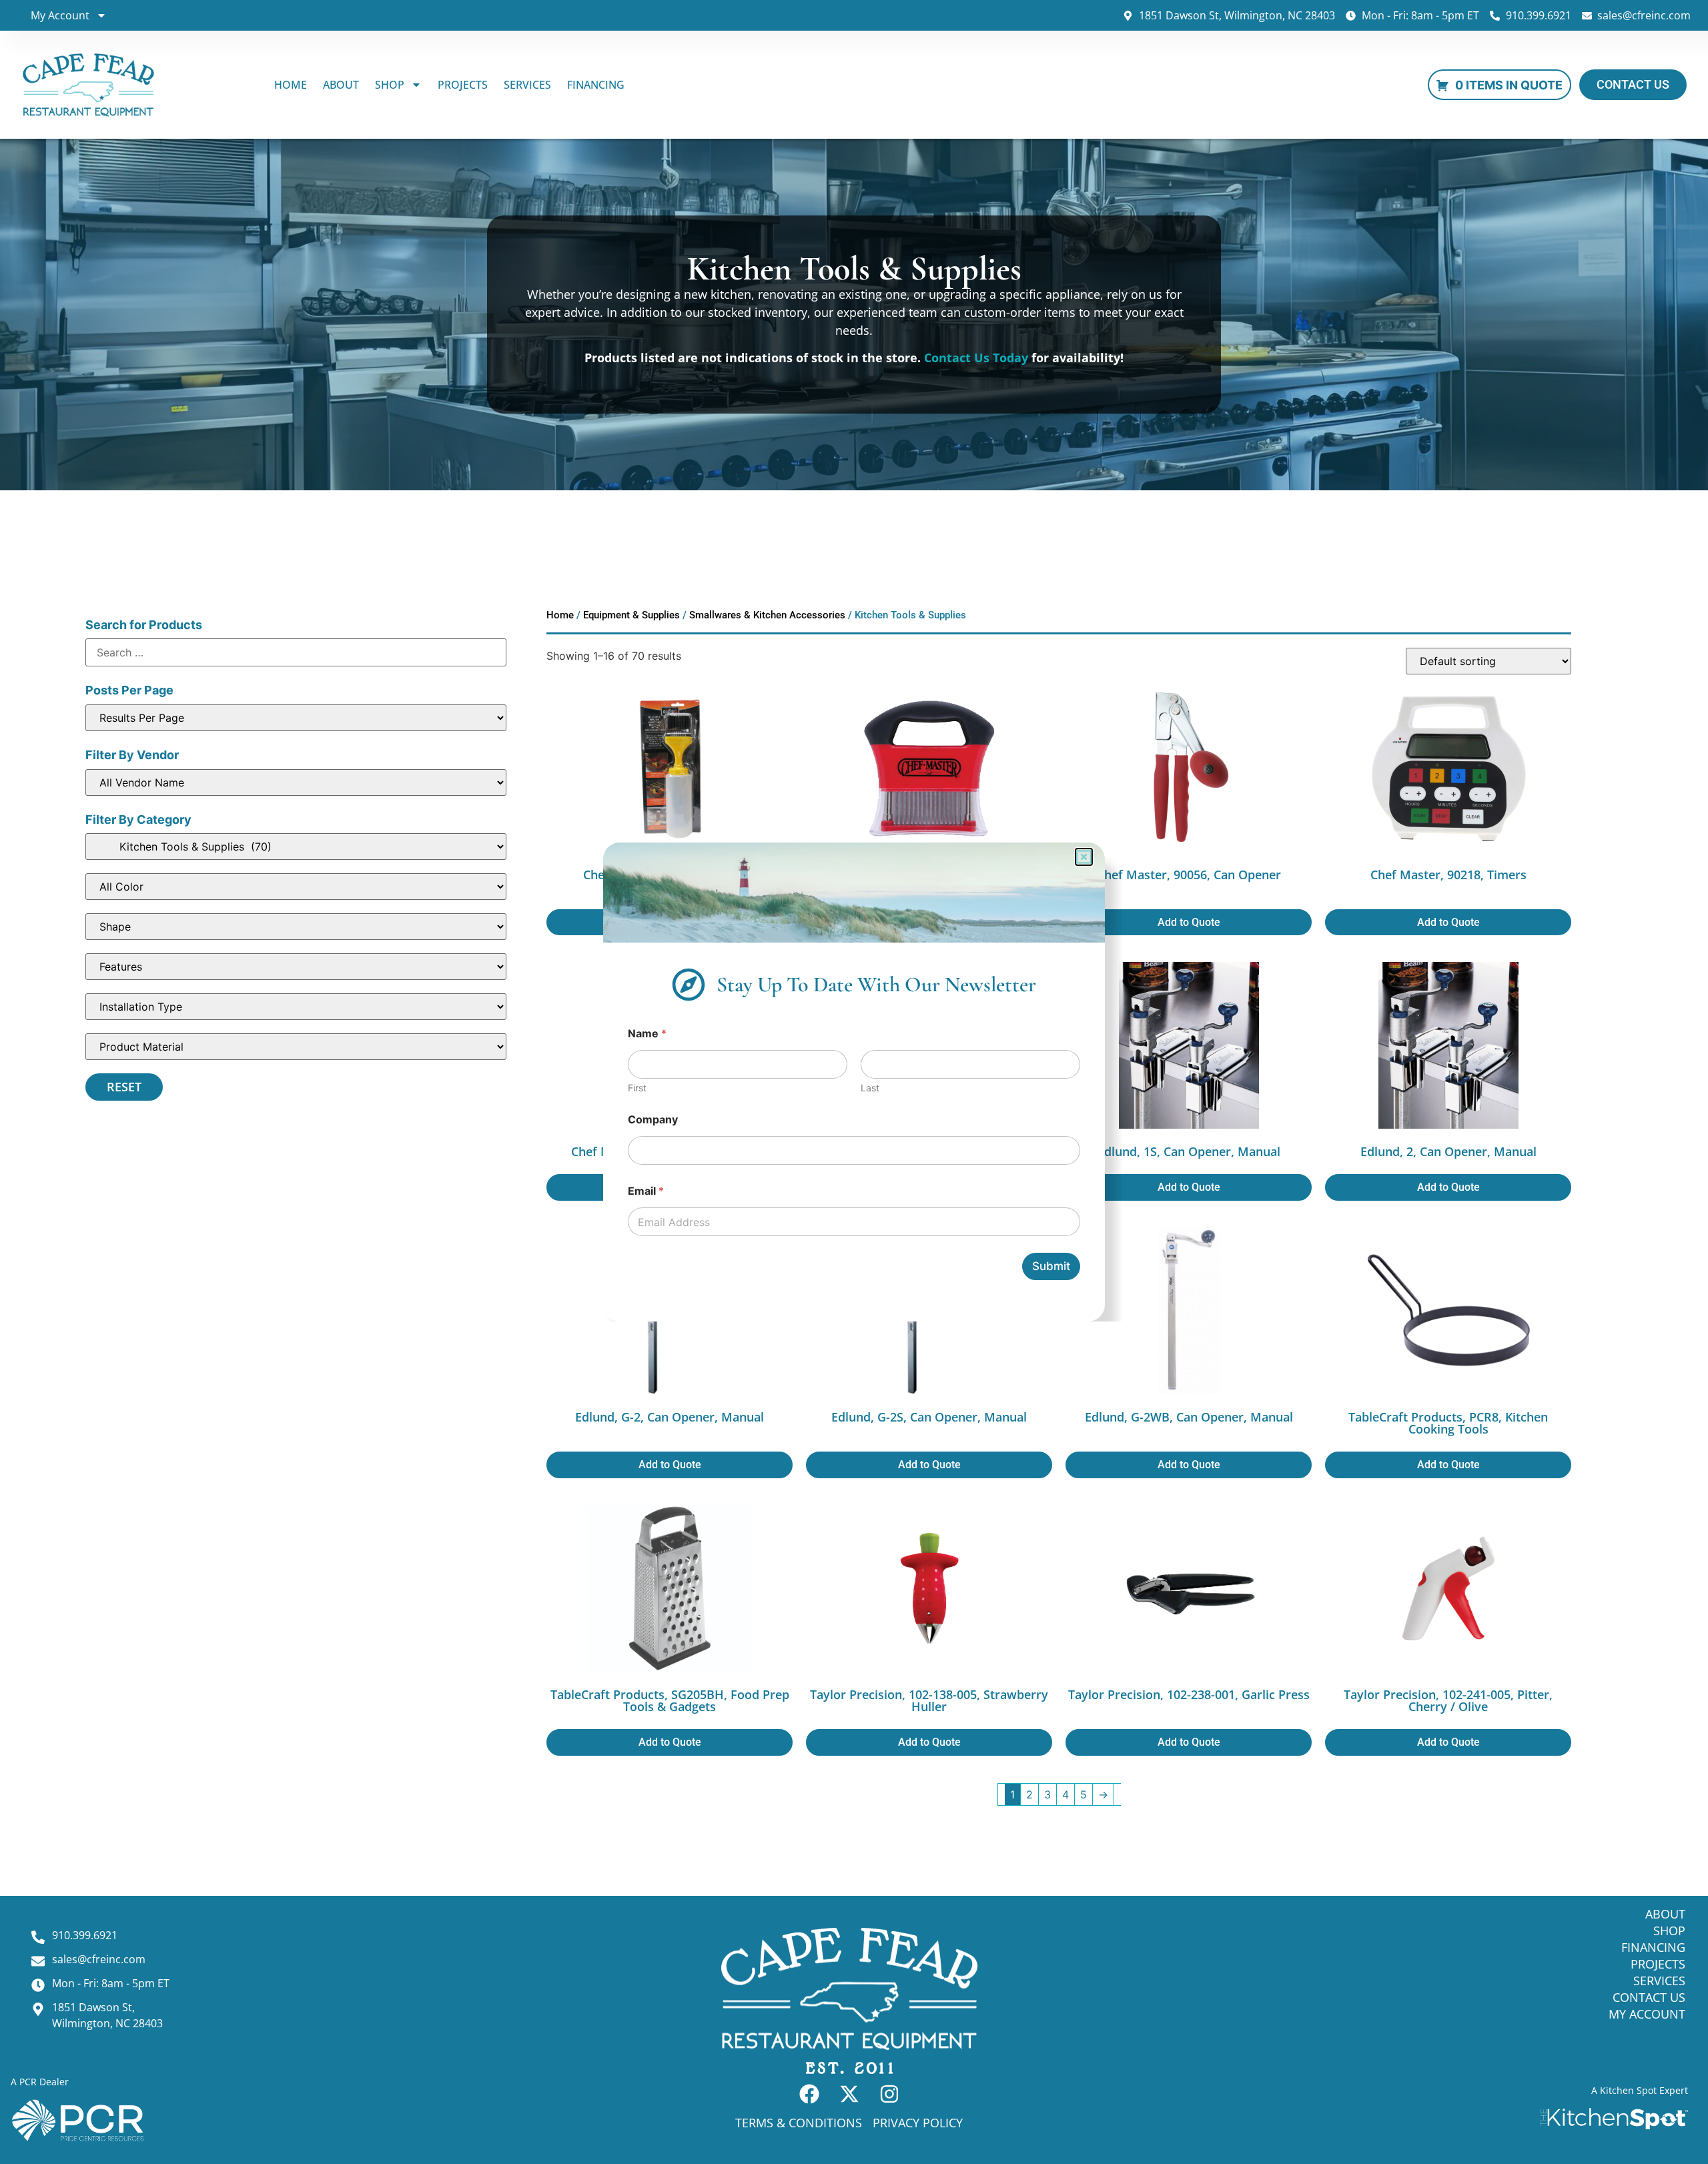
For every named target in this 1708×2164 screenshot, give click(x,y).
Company (653, 1120)
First (637, 1088)
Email (646, 1191)
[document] (854, 1082)
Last (870, 1088)
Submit (1051, 1266)
